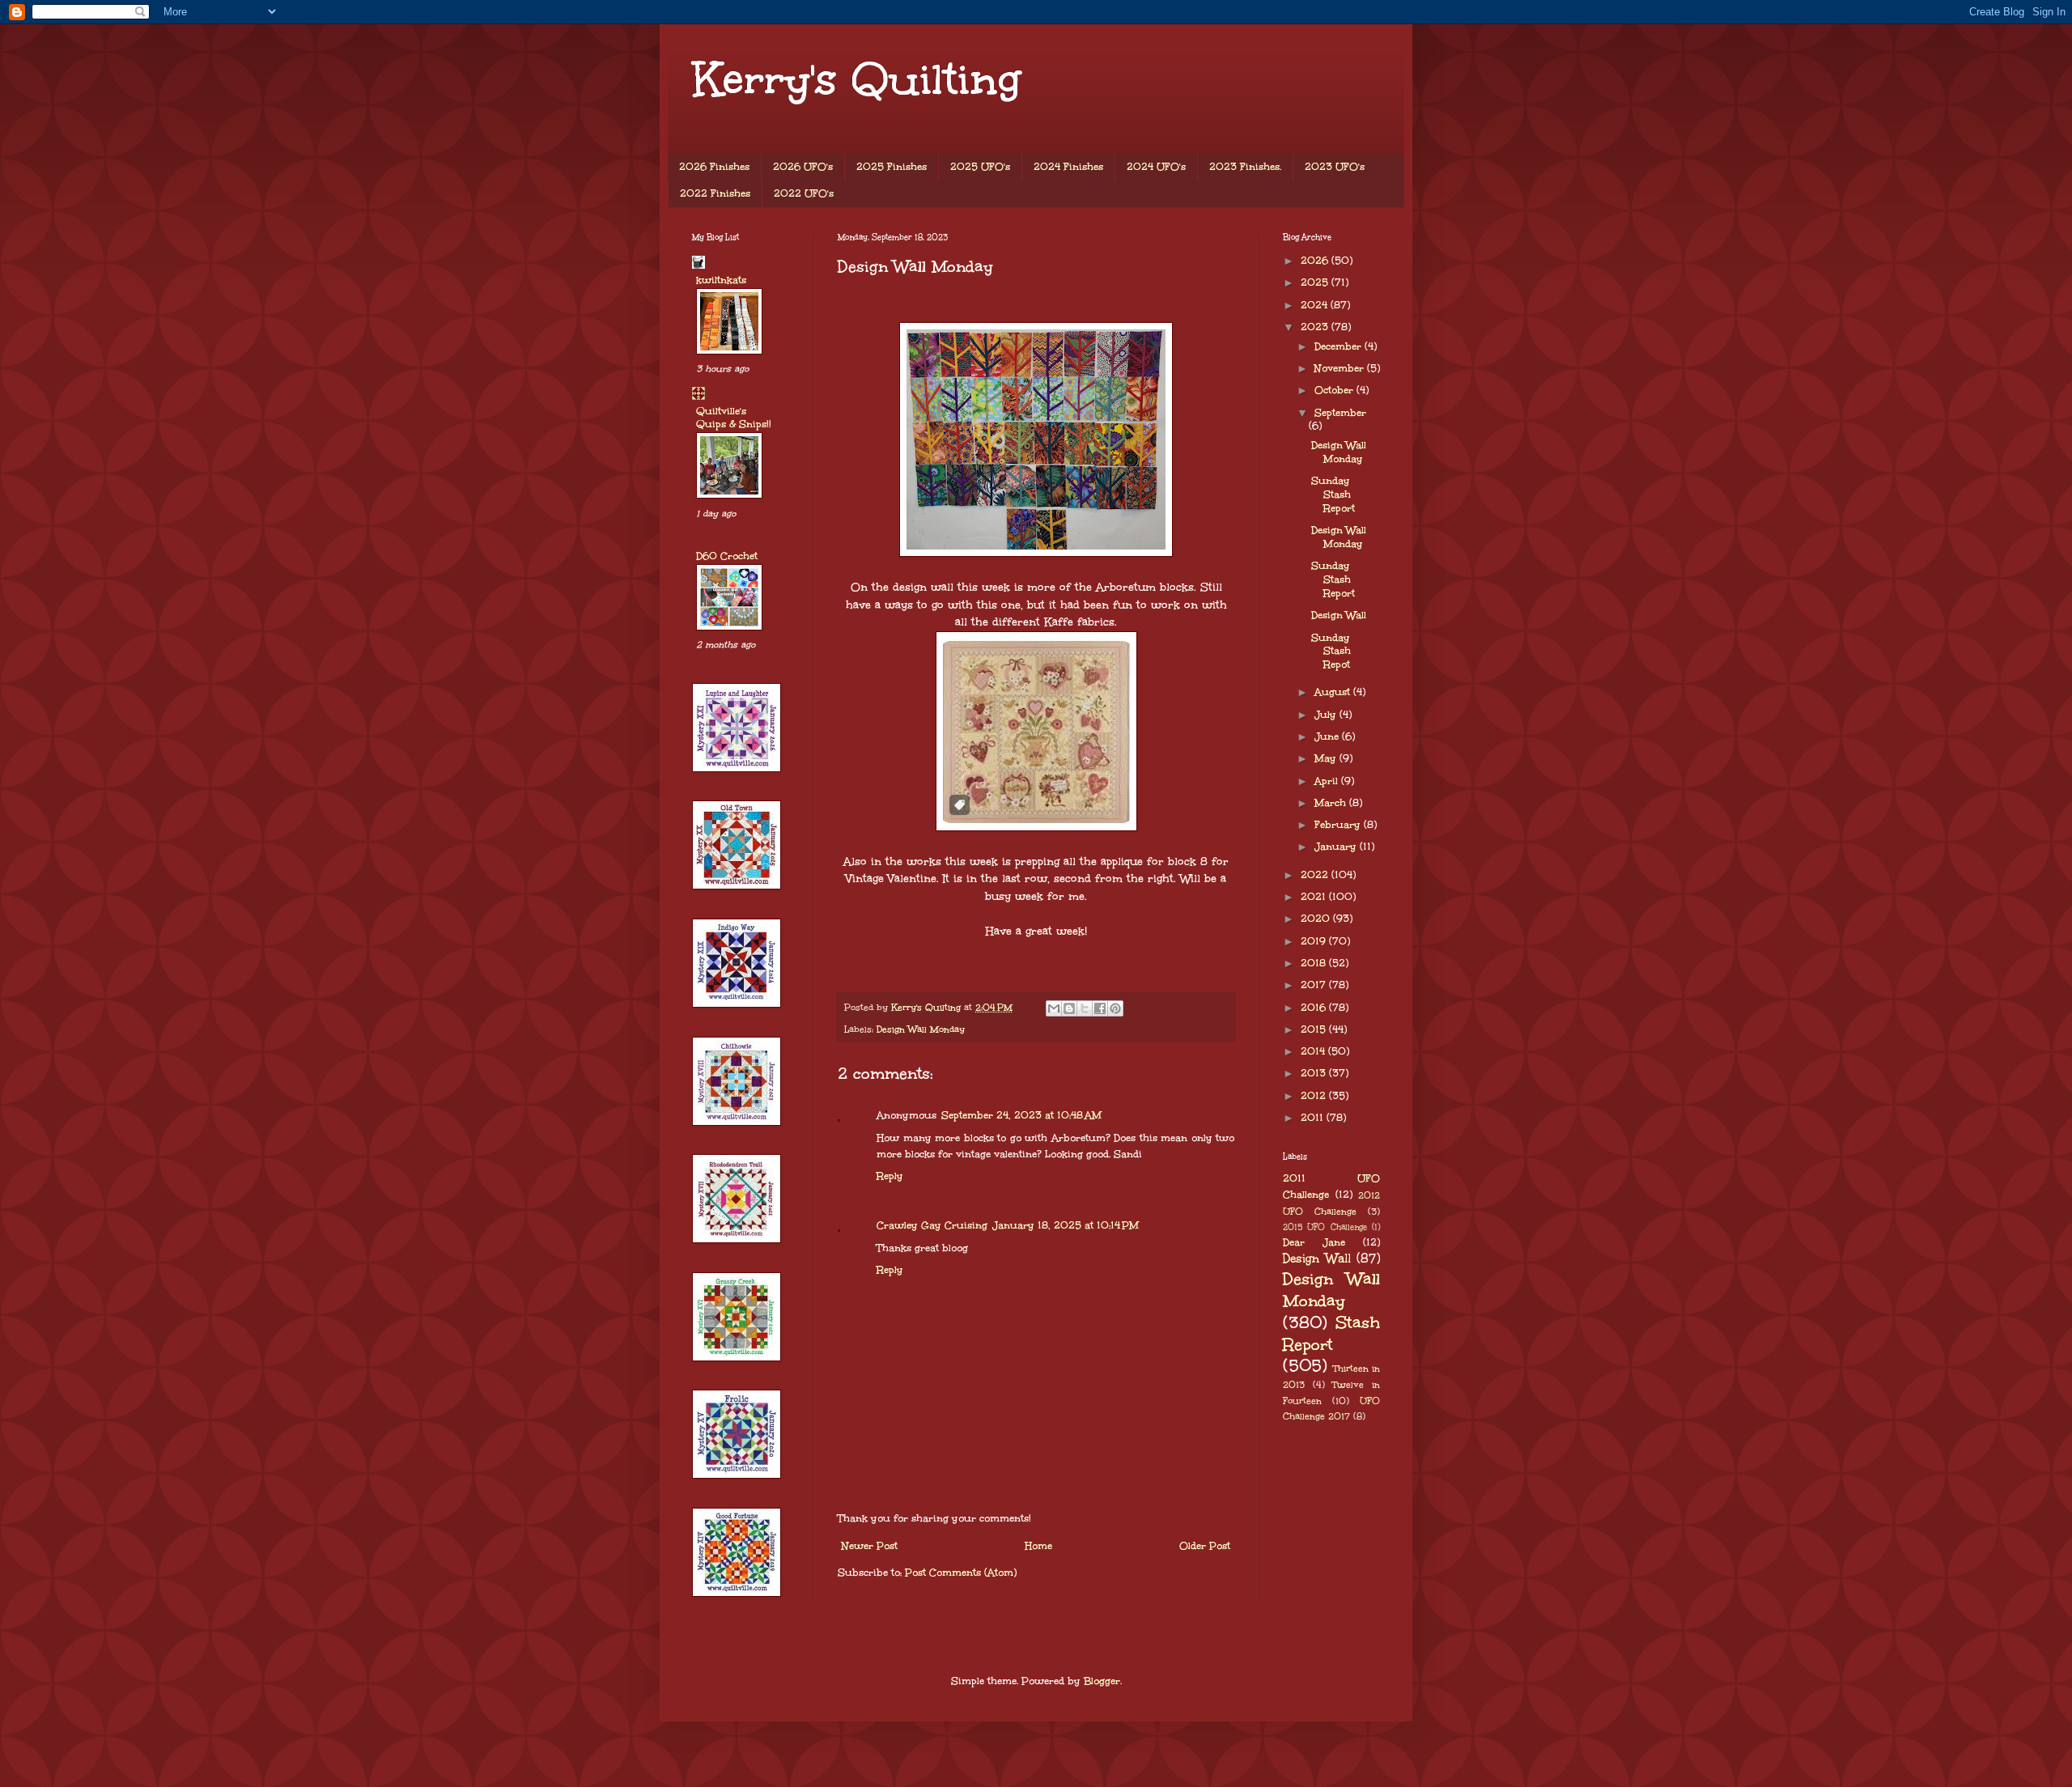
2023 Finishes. (1245, 167)
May (1327, 758)
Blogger (1102, 1681)
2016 (1315, 1008)
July (1327, 715)
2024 (1316, 305)
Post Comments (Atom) (961, 1573)
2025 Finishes (892, 167)
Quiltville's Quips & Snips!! (734, 418)
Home (1038, 1546)
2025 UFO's (980, 167)
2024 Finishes (1068, 167)
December (1340, 346)
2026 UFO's (803, 167)
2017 (1315, 985)
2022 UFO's (804, 193)
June (1328, 736)
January (1337, 847)
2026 (1316, 261)
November (1341, 368)
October (1335, 390)
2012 (1315, 1096)
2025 (1316, 282)
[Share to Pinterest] (1115, 1008)
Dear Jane (1314, 1242)
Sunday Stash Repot (1331, 652)
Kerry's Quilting (856, 79)
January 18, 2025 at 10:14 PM (1066, 1225)
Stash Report (1331, 1333)
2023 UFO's (1335, 167)
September (1340, 413)
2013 (1315, 1073)
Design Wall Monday (921, 1029)
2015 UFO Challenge (1325, 1227)
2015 (1315, 1029)
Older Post (1205, 1546)
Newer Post (870, 1546)
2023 (1316, 327)
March (1332, 803)
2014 (1314, 1051)
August (1334, 692)
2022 (1316, 875)
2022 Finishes (715, 193)
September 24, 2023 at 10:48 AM (1021, 1115)
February (1339, 825)
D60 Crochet (727, 556)
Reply (890, 1176)
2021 (1315, 897)
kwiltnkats (721, 280)
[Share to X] (1085, 1008)
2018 (1315, 963)
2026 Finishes (714, 167)
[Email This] (1054, 1008)
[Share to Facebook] (1100, 1008)
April (1328, 781)
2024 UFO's (1156, 167)
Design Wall (1339, 615)
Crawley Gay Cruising (932, 1225)
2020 (1317, 919)
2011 (1314, 1118)
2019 (1315, 941)
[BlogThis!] (1069, 1008)
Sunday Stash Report (1333, 495)
